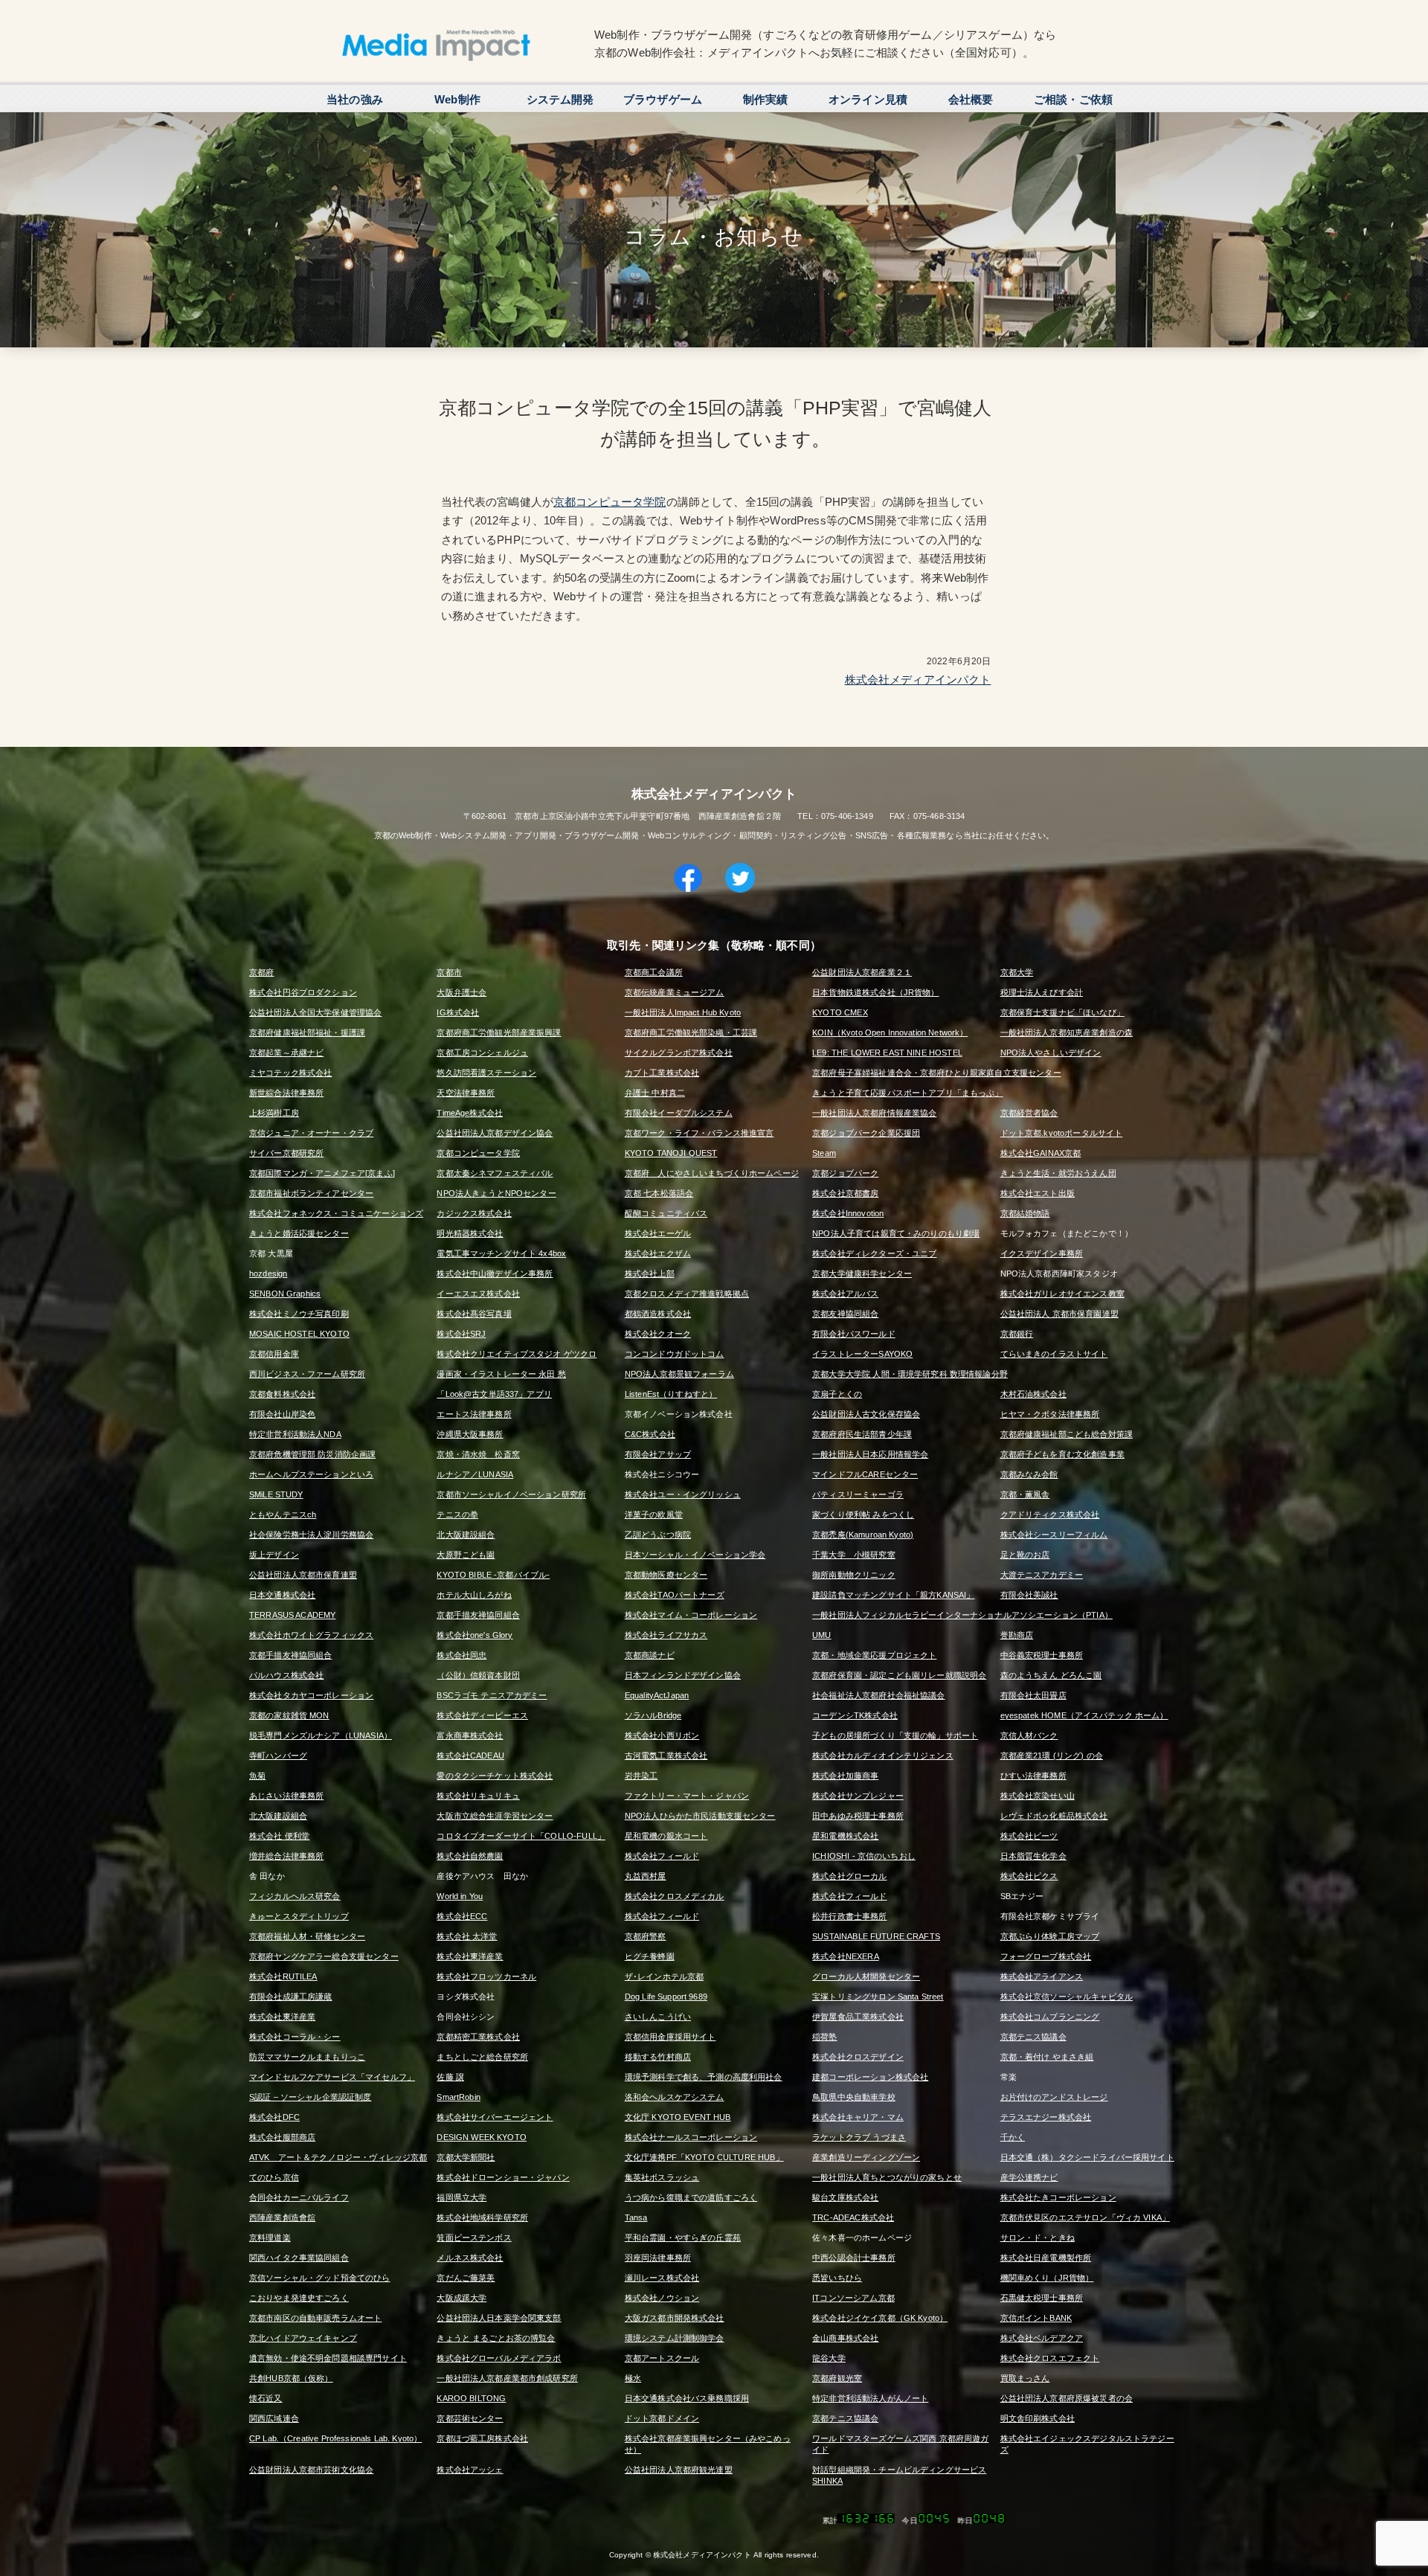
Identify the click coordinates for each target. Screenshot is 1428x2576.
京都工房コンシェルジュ (482, 1053)
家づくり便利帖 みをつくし (863, 1515)
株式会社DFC (274, 2117)
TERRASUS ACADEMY (292, 1615)
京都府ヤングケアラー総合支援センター (324, 1956)
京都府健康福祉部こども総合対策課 (1067, 1434)
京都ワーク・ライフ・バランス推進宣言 (699, 1133)
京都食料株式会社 (282, 1394)
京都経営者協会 (1029, 1113)
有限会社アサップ (658, 1454)
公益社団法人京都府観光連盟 (679, 2470)
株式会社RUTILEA (283, 1976)
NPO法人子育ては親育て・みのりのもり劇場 (896, 1233)
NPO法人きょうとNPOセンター (496, 1193)
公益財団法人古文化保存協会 (866, 1414)
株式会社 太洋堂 (467, 1936)
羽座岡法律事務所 (658, 2258)
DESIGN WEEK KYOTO (482, 2137)
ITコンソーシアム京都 (853, 2298)
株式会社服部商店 (282, 2137)
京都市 (449, 972)
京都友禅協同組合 (845, 1314)
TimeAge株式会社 (470, 1113)
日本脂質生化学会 (1033, 1856)
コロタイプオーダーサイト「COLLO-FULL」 (521, 1836)
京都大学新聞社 (466, 2157)
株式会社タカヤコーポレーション (311, 1695)
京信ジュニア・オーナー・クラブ (311, 1133)
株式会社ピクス (1029, 1876)
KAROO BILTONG (471, 2398)
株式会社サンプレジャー (858, 1796)
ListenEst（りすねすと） (671, 1394)
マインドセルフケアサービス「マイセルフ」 (332, 2077)
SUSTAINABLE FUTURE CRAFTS (876, 1936)
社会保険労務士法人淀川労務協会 (311, 1535)
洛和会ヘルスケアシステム (675, 2097)
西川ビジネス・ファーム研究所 (307, 1374)
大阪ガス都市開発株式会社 (675, 2318)
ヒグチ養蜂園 (650, 1956)
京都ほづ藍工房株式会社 (482, 2438)
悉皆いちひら (837, 2278)
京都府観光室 (837, 2378)
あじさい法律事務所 (286, 1796)
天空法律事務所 (466, 1093)
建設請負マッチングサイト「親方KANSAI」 (893, 1595)
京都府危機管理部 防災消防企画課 (312, 1454)
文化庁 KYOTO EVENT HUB (678, 2117)
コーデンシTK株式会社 (855, 1715)
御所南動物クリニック (854, 1575)
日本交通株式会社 (282, 1595)
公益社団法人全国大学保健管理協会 (315, 1012)
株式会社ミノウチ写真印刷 (299, 1314)
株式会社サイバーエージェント (495, 2117)
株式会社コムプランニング (1050, 2017)
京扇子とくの (837, 1394)
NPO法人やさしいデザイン (1051, 1053)
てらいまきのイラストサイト (1054, 1354)
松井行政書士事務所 (849, 1916)
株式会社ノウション (662, 2298)
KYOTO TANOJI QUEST (671, 1153)
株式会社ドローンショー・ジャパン (503, 2177)
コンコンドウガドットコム (675, 1354)
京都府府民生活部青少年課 (862, 1434)
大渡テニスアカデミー (1042, 1575)
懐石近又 (266, 2398)
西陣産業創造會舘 (282, 2217)
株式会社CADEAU (470, 1756)
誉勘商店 (1017, 1635)
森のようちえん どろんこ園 (1051, 1675)
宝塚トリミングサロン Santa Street (878, 1997)
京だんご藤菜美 (466, 2278)
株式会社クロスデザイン (858, 2057)
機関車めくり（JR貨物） (1047, 2278)
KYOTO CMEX (840, 1012)
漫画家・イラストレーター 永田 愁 (501, 1374)
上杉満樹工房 (274, 1113)
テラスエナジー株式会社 (1046, 2117)
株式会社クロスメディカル (675, 1896)
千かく (1013, 2137)
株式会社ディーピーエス (482, 1715)
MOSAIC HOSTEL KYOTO (299, 1334)
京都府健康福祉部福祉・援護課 (307, 1032)
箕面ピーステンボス (474, 2238)
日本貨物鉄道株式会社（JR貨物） (875, 992)
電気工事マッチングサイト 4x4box (501, 1253)
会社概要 (971, 99)
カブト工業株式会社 (662, 1073)
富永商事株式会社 (470, 1735)
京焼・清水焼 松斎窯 (478, 1454)
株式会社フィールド (662, 1856)
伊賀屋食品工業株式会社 (858, 2017)
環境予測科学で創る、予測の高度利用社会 (704, 2077)
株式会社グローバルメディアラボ (499, 2358)
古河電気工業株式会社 (666, 1756)
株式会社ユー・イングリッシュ (683, 1494)
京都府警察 (646, 1936)
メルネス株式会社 (470, 2258)
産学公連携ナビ (1029, 2177)
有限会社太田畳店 (1033, 1695)
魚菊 (257, 1776)
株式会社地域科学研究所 (482, 2217)
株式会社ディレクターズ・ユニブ (874, 1253)
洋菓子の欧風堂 (654, 1515)
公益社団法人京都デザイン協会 (495, 1133)
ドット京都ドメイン (662, 2418)
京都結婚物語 (1025, 1213)
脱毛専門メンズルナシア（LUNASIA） (321, 1735)
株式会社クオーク (658, 1334)
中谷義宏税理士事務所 (1042, 1655)
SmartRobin (459, 2097)
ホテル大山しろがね (474, 1595)
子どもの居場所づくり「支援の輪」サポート (895, 1735)
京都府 (261, 972)
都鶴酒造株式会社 (658, 1314)
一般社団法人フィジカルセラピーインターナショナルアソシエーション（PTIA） (962, 1615)
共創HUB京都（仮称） (291, 2378)
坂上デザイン (274, 1555)
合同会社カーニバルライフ (299, 2197)
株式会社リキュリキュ (478, 1796)
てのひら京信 (274, 2177)
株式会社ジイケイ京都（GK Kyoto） (880, 2318)
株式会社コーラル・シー (295, 2037)
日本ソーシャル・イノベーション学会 (695, 1555)
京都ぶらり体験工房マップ (1050, 1936)
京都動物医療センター (666, 1575)
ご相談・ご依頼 (1073, 99)
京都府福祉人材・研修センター (307, 1936)
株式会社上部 (650, 1273)
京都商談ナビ (650, 1655)
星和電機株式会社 (845, 1836)
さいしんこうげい (658, 2017)
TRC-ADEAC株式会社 (853, 2217)
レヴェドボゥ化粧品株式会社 (1054, 1816)
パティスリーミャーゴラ (858, 1494)
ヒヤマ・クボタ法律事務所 (1050, 1414)
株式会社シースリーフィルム (1054, 1535)
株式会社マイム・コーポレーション (691, 1615)
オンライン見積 (868, 99)
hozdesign (268, 1273)
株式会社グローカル (849, 1876)
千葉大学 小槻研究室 (854, 1555)
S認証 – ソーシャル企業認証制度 (311, 2097)
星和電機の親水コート (666, 1836)
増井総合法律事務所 (286, 1856)
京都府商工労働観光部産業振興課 (499, 1032)
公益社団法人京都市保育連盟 (303, 1575)
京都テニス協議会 (1033, 2037)
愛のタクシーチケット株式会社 (495, 1776)
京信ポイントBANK (1036, 2318)
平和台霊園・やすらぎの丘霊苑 (683, 2238)
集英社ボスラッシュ (662, 2177)
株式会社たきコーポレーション (1058, 2197)
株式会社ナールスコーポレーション (691, 2137)
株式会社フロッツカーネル (486, 1976)
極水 (633, 2378)
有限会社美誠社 (1029, 1595)
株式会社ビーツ (1029, 1836)
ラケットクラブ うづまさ (859, 2137)
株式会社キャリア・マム (858, 2117)
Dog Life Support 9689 (666, 1997)
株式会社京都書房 (845, 1193)
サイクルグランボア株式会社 (679, 1053)
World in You (460, 1896)
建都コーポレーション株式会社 (870, 2077)
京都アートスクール (662, 2358)
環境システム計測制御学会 (675, 2338)
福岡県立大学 (461, 2197)
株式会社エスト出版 (1038, 1193)
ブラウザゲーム (663, 99)
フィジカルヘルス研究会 (295, 1896)
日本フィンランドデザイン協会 (683, 1675)
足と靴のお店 (1025, 1555)
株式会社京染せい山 (1038, 1796)
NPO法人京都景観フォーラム (679, 1374)
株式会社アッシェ (470, 2470)
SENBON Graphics (285, 1294)
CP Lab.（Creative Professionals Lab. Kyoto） (335, 2438)
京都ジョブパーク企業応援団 (866, 1133)
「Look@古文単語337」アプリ (494, 1394)
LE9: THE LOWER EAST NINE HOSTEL (887, 1053)
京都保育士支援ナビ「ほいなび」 (1062, 1012)
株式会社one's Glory (475, 1635)
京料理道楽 (270, 2238)
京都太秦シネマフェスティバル (495, 1173)
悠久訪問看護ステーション (486, 1073)
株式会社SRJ (461, 1334)
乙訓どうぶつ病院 (658, 1535)
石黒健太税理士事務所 (1042, 2298)
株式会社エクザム (658, 1253)
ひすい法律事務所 (1033, 1776)
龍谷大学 (829, 2358)
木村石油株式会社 (1033, 1394)
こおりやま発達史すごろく (299, 2298)
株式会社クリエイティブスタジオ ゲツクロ (517, 1354)
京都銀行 (1017, 1334)
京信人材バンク (1029, 1735)
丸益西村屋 (646, 1876)
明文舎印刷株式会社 (1038, 2418)
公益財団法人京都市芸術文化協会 (311, 2470)
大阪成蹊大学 (461, 2298)
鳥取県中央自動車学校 (854, 2097)
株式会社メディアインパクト (918, 680)
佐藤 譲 (450, 2077)
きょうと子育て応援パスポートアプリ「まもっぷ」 (907, 1093)
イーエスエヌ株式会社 (478, 1294)
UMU (821, 1635)
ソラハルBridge (653, 1715)
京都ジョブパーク (845, 1173)
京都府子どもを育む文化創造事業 (1062, 1454)
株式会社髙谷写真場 (474, 1314)
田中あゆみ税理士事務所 (858, 1816)
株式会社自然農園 (470, 1856)
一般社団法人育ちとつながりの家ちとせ (887, 2177)
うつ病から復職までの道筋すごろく (691, 2197)
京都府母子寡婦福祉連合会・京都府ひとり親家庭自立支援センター (937, 1073)
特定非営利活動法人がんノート (870, 2398)
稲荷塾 (824, 2037)
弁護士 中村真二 (655, 1093)
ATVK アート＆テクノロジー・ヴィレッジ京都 (338, 2157)
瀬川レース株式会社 (662, 2278)
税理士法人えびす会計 (1042, 992)
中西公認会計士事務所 (854, 2258)
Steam (824, 1153)
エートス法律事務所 (474, 1414)
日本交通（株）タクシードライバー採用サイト (1087, 2157)
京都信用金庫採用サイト (670, 2037)
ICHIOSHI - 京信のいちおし (864, 1856)
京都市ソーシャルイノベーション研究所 (511, 1494)
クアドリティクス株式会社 (1050, 1515)
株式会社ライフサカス (666, 1635)
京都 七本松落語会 (659, 1193)
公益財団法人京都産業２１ (862, 972)
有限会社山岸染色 (282, 1414)
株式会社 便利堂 (279, 1836)
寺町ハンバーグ (278, 1756)
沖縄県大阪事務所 (470, 1434)
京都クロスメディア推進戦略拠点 (687, 1294)
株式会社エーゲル (658, 1233)
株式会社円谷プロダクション (303, 992)
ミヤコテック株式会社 (291, 1073)
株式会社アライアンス (1042, 1976)
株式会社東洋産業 (470, 1956)
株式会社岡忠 (461, 1655)
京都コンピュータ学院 (610, 502)
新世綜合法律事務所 (286, 1093)
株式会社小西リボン (662, 1735)
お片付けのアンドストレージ (1054, 2097)
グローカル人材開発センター (866, 1976)
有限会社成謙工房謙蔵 (291, 1997)
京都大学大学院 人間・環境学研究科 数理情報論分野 (910, 1374)
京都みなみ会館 (1029, 1474)
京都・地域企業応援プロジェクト (874, 1655)
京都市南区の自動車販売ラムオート (315, 2318)
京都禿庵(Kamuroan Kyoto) (863, 1535)
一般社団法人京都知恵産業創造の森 (1067, 1032)
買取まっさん (1025, 2378)
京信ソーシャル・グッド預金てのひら (320, 2278)
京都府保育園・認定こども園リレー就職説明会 (899, 1675)
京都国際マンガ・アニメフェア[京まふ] (322, 1173)
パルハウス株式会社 (286, 1675)
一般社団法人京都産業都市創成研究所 (507, 2378)
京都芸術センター (470, 2418)
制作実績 (766, 99)
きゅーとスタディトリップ (299, 1916)
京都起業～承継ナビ (286, 1053)
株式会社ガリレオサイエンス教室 (1062, 1294)
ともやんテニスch (283, 1515)
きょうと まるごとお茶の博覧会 (496, 2338)
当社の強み (355, 99)
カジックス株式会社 (474, 1213)
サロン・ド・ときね (1038, 2238)
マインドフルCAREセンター (865, 1474)
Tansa (636, 2217)
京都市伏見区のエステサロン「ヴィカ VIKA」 (1085, 2217)
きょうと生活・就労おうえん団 (1058, 1173)
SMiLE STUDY (276, 1494)
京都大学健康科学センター (862, 1273)
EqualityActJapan (657, 1695)
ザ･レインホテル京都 (665, 1976)
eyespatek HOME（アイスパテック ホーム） (1084, 1715)
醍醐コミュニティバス (666, 1213)
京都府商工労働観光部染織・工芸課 (691, 1032)
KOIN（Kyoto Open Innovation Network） (890, 1032)
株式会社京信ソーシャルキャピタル (1067, 1997)
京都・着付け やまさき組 (1047, 2057)
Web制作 (457, 99)
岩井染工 (641, 1776)
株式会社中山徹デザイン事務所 (495, 1273)
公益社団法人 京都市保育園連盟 (1059, 1314)
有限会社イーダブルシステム (679, 1113)
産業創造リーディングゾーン (866, 2157)
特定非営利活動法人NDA (295, 1434)
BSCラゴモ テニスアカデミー (492, 1695)
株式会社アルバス (845, 1294)
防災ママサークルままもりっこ (307, 2057)
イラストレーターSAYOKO (862, 1354)
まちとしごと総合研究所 (482, 2057)
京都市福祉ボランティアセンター (311, 1193)
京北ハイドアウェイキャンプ (303, 2338)
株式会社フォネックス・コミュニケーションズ (336, 1213)
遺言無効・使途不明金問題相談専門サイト (328, 2358)
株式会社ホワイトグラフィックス (311, 1635)
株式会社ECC (462, 1916)
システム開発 (560, 99)
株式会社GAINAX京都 (1041, 1153)
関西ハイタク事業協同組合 (299, 2258)
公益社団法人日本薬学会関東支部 (499, 2318)
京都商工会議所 (654, 972)
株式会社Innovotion (848, 1213)
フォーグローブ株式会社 (1046, 1956)
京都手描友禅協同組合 (478, 1615)
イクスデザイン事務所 (1042, 1253)
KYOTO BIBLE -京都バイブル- (493, 1575)
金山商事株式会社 (845, 2338)
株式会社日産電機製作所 (1046, 2258)
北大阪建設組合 (466, 1535)
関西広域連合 (274, 2418)
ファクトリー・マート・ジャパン (687, 1796)
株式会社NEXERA (846, 1956)
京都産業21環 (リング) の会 (1052, 1756)
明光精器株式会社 (470, 1233)
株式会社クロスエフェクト (1050, 2358)
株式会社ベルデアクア (1042, 2338)
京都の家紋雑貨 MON (289, 1715)
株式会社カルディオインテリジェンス (883, 1756)
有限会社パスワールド (854, 1334)
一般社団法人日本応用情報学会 (870, 1454)
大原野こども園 (466, 1555)
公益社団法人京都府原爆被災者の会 (1067, 2398)
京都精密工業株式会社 (478, 2037)
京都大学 (1017, 972)
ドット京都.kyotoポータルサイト (1062, 1133)
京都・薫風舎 (1025, 1494)
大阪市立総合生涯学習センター (495, 1816)
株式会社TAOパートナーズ (675, 1595)
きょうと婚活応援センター (299, 1233)
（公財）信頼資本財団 (478, 1675)
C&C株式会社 (650, 1434)
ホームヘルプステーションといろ (311, 1474)
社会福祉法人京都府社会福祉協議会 (878, 1695)
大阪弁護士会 (461, 992)
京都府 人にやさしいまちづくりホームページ (712, 1173)
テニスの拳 (457, 1515)
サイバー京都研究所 (286, 1153)
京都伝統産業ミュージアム (675, 992)
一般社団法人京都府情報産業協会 (874, 1113)
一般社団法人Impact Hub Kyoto (683, 1012)
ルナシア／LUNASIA (475, 1474)
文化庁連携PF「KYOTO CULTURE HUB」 (704, 2157)
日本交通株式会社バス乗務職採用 (687, 2398)
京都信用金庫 (274, 1354)
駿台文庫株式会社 (845, 2197)
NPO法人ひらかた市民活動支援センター (700, 1816)
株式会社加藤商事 (845, 1776)
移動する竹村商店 (658, 2057)
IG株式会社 (458, 1012)
